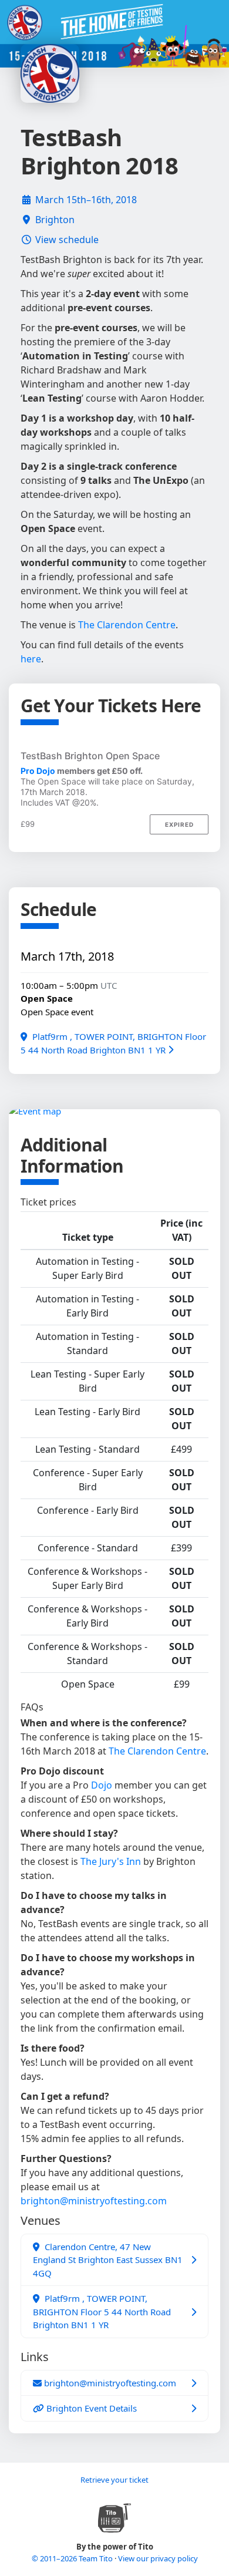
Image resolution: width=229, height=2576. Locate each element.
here (31, 659)
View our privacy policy (158, 2558)
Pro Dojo (38, 771)
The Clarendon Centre (127, 625)
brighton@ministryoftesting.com (94, 2201)
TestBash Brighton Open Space (90, 756)
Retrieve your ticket (114, 2480)
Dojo (102, 1785)
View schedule (67, 240)
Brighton (55, 220)
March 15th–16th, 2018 (86, 200)
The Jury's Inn (111, 1861)
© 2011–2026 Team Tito (73, 2558)
